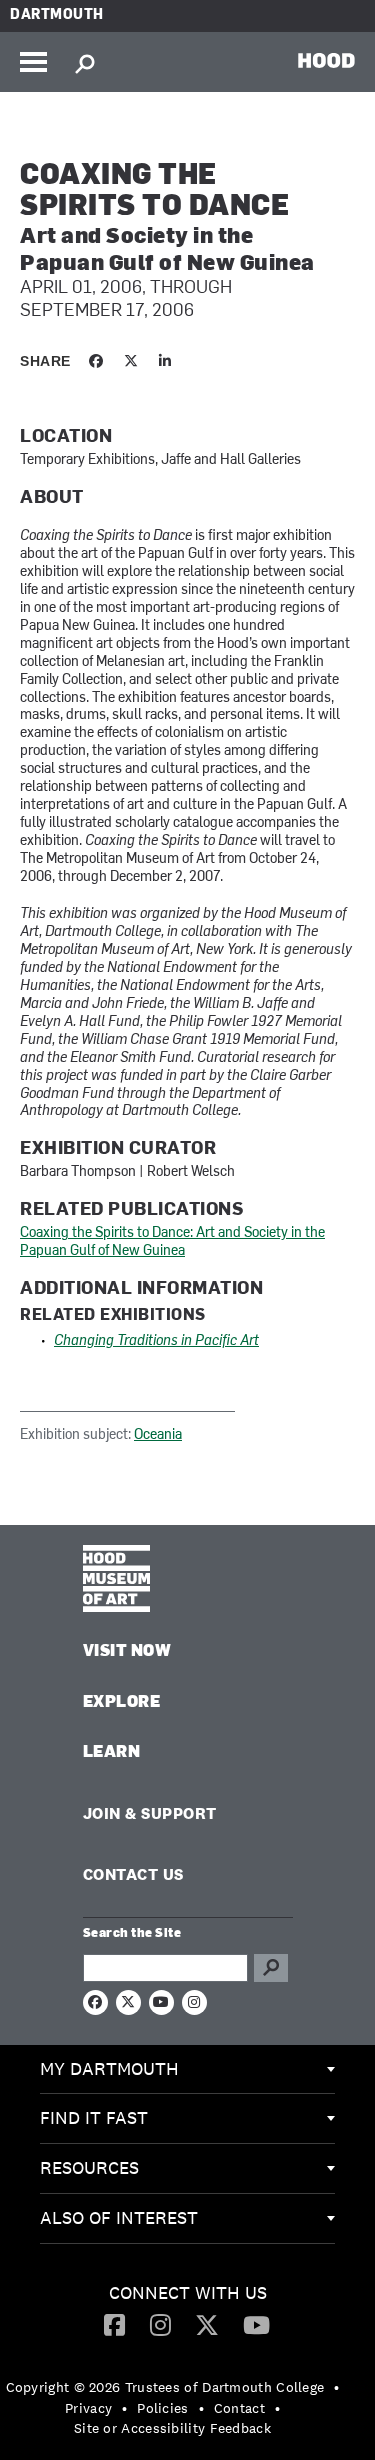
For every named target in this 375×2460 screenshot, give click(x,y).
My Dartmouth (109, 2068)
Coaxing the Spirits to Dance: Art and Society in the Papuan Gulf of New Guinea (172, 1242)
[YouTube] (256, 2324)
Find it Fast (94, 2117)
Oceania (158, 1435)
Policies (162, 2408)
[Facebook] (114, 2324)
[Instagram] (160, 2324)
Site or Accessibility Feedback (172, 2428)
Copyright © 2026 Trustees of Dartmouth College (165, 2387)
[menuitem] (187, 2070)
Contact (239, 2408)
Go (271, 1968)
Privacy (88, 2408)
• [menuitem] (336, 2387)
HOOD (326, 60)
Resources (89, 2167)
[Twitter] (207, 2324)
